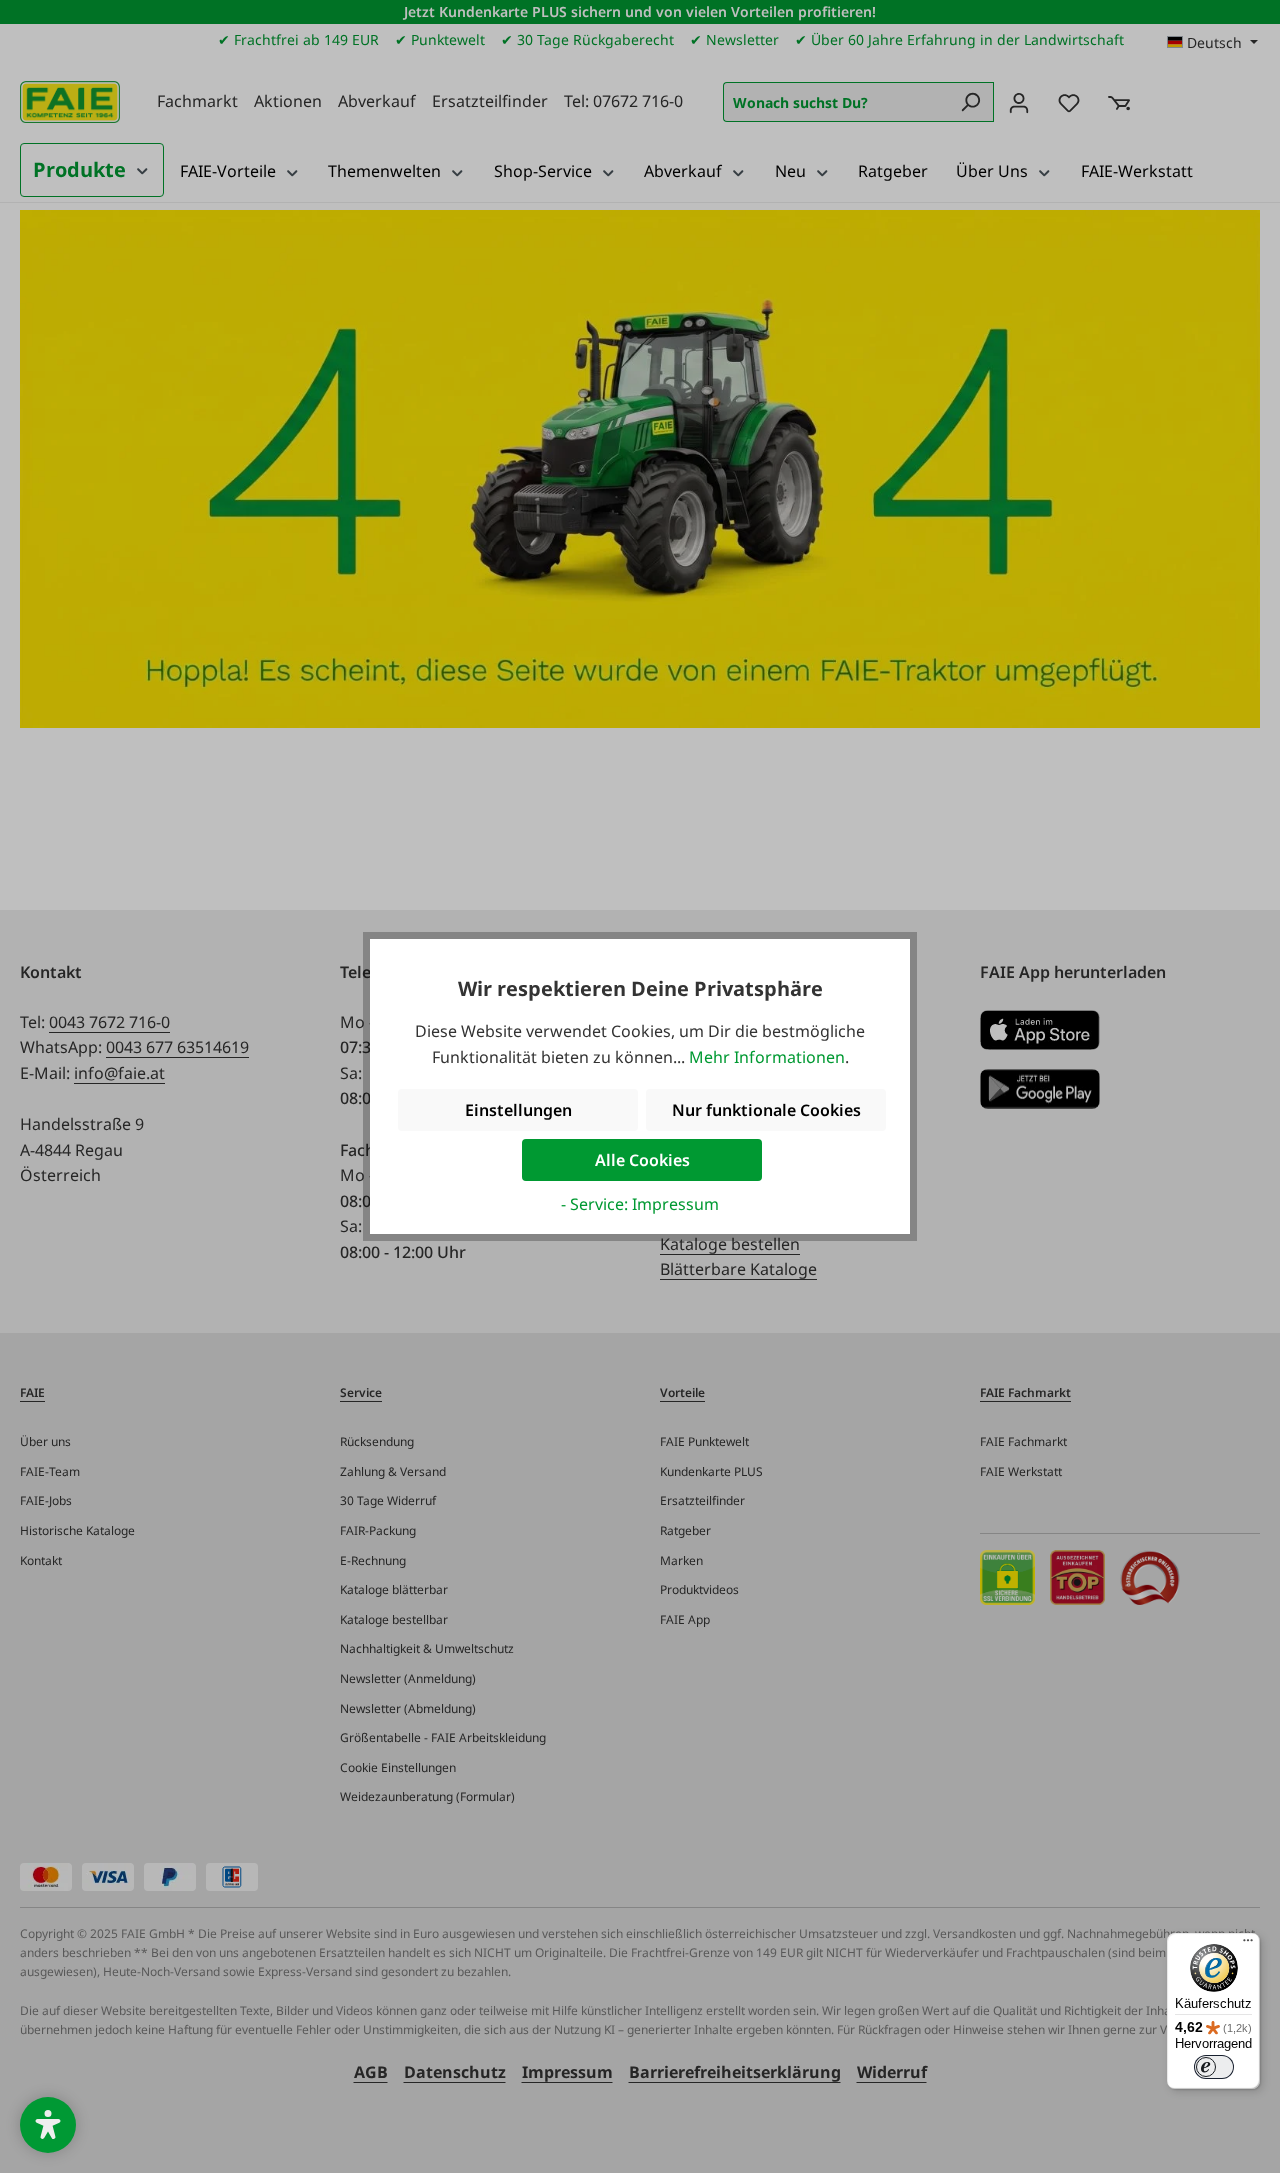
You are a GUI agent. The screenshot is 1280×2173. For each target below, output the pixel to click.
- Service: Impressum (640, 1204)
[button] (48, 2125)
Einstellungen (518, 1110)
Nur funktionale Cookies (766, 1110)
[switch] (1214, 2067)
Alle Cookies (642, 1160)
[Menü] (1248, 1945)
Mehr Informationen (767, 1057)
